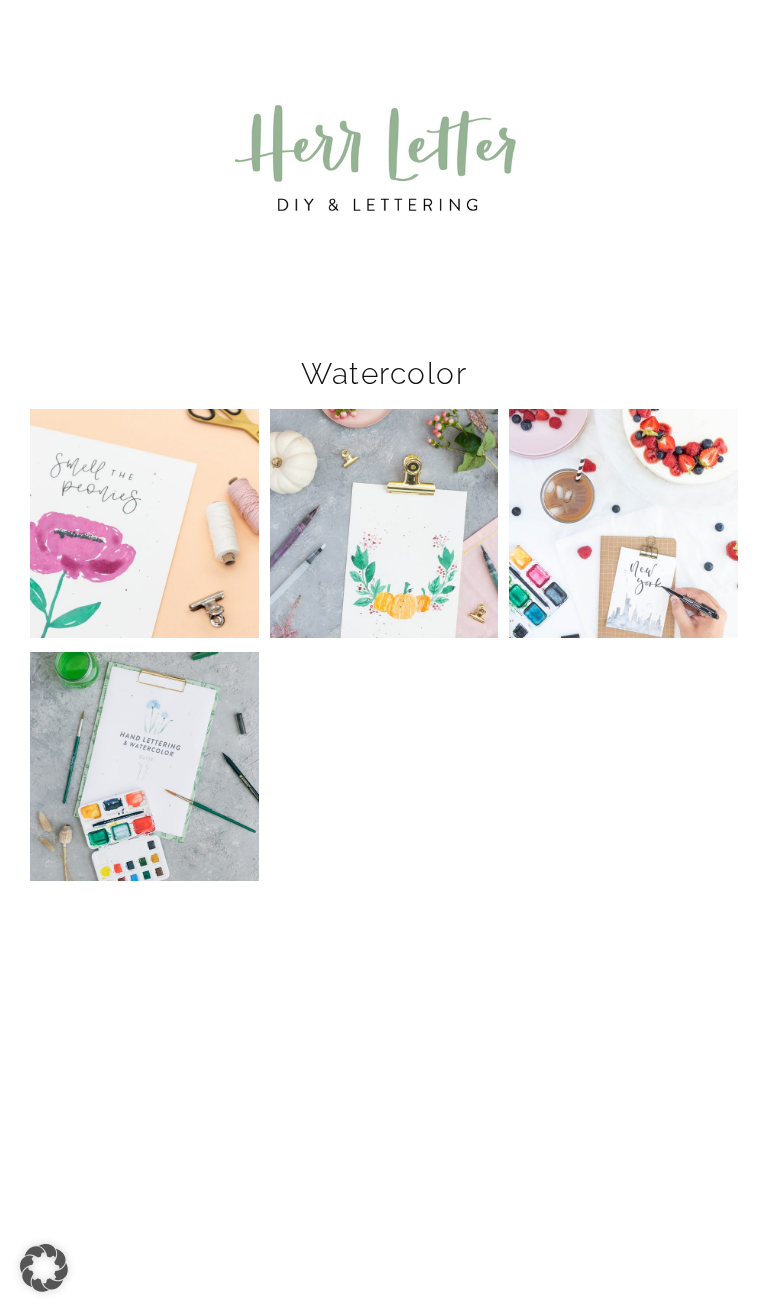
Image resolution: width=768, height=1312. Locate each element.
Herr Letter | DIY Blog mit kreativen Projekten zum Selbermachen (384, 158)
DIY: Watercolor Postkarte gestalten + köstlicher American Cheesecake (623, 496)
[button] (384, 29)
